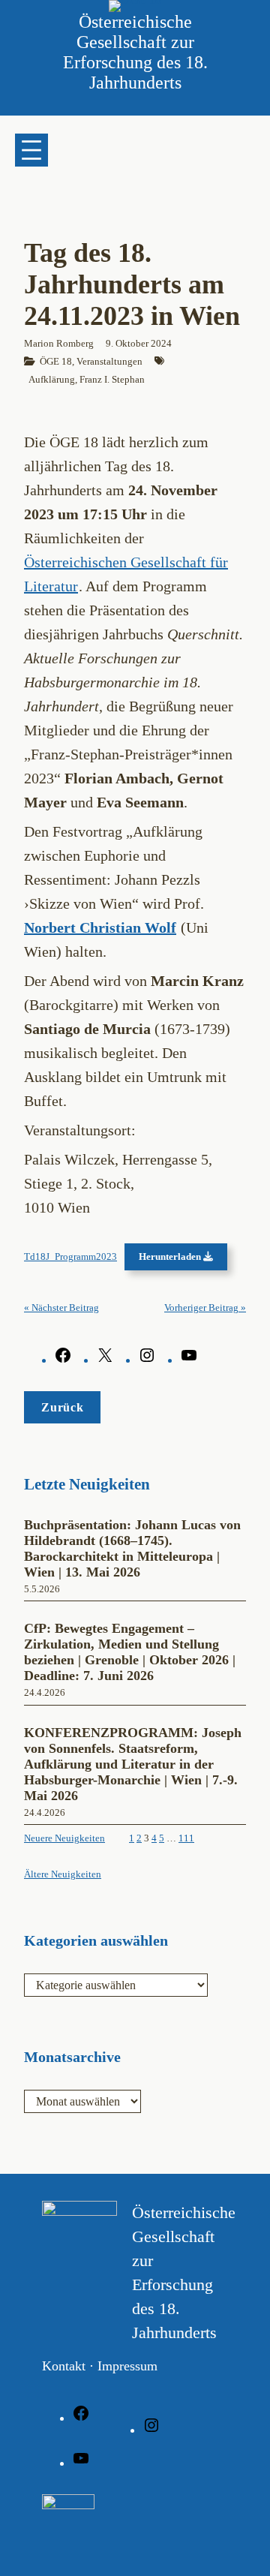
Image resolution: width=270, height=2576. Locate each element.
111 (186, 1838)
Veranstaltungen (109, 361)
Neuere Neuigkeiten (64, 1838)
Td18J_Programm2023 (70, 1257)
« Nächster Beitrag (61, 1308)
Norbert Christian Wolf (100, 927)
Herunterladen (171, 1257)
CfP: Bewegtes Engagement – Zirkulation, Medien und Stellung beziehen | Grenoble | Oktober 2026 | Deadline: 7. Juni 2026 (130, 1652)
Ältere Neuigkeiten (63, 1874)
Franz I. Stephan (112, 379)
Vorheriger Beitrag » (205, 1308)
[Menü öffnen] (31, 150)
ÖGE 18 (56, 361)
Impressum (127, 2366)
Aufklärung (52, 379)
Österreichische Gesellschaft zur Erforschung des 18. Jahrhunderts (135, 52)
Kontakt (64, 2366)
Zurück (62, 1407)
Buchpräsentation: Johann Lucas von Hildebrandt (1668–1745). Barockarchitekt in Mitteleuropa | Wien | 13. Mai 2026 (132, 1548)
